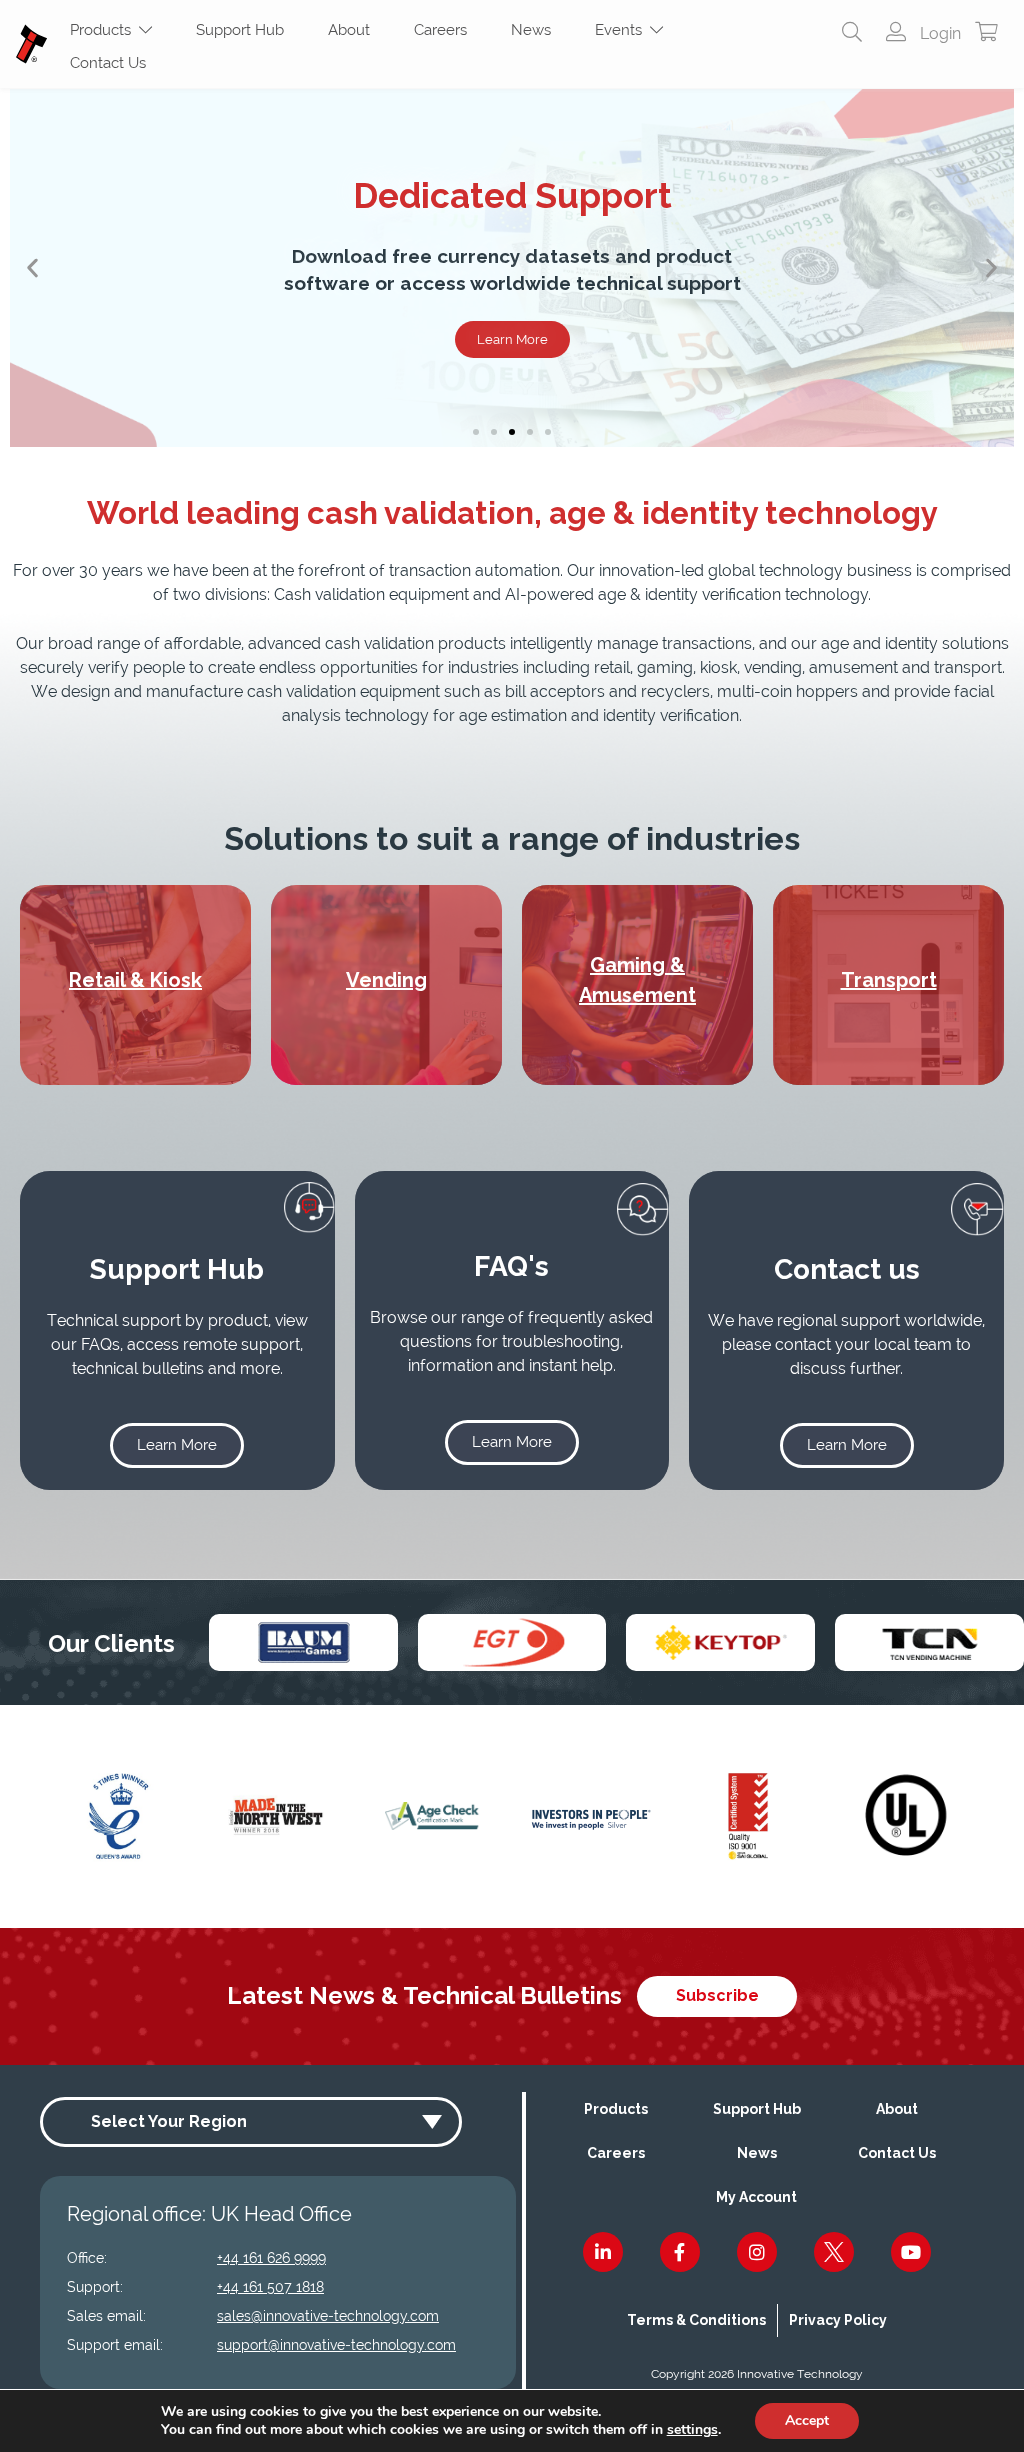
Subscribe (717, 1995)
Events (622, 30)
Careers (440, 30)
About (349, 30)
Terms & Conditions (696, 2320)
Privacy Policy (838, 2320)
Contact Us (108, 63)
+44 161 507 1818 (270, 2287)
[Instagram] (757, 2252)
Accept (807, 2420)
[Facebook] (680, 2252)
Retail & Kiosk (135, 980)
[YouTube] (911, 2252)
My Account (756, 2197)
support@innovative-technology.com (336, 2345)
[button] (32, 268)
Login (938, 33)
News (531, 30)
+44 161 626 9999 (271, 2258)
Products (104, 30)
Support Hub (240, 30)
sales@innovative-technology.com (328, 2316)
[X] (834, 2252)
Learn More (512, 339)
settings (692, 2430)
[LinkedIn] (603, 2252)
